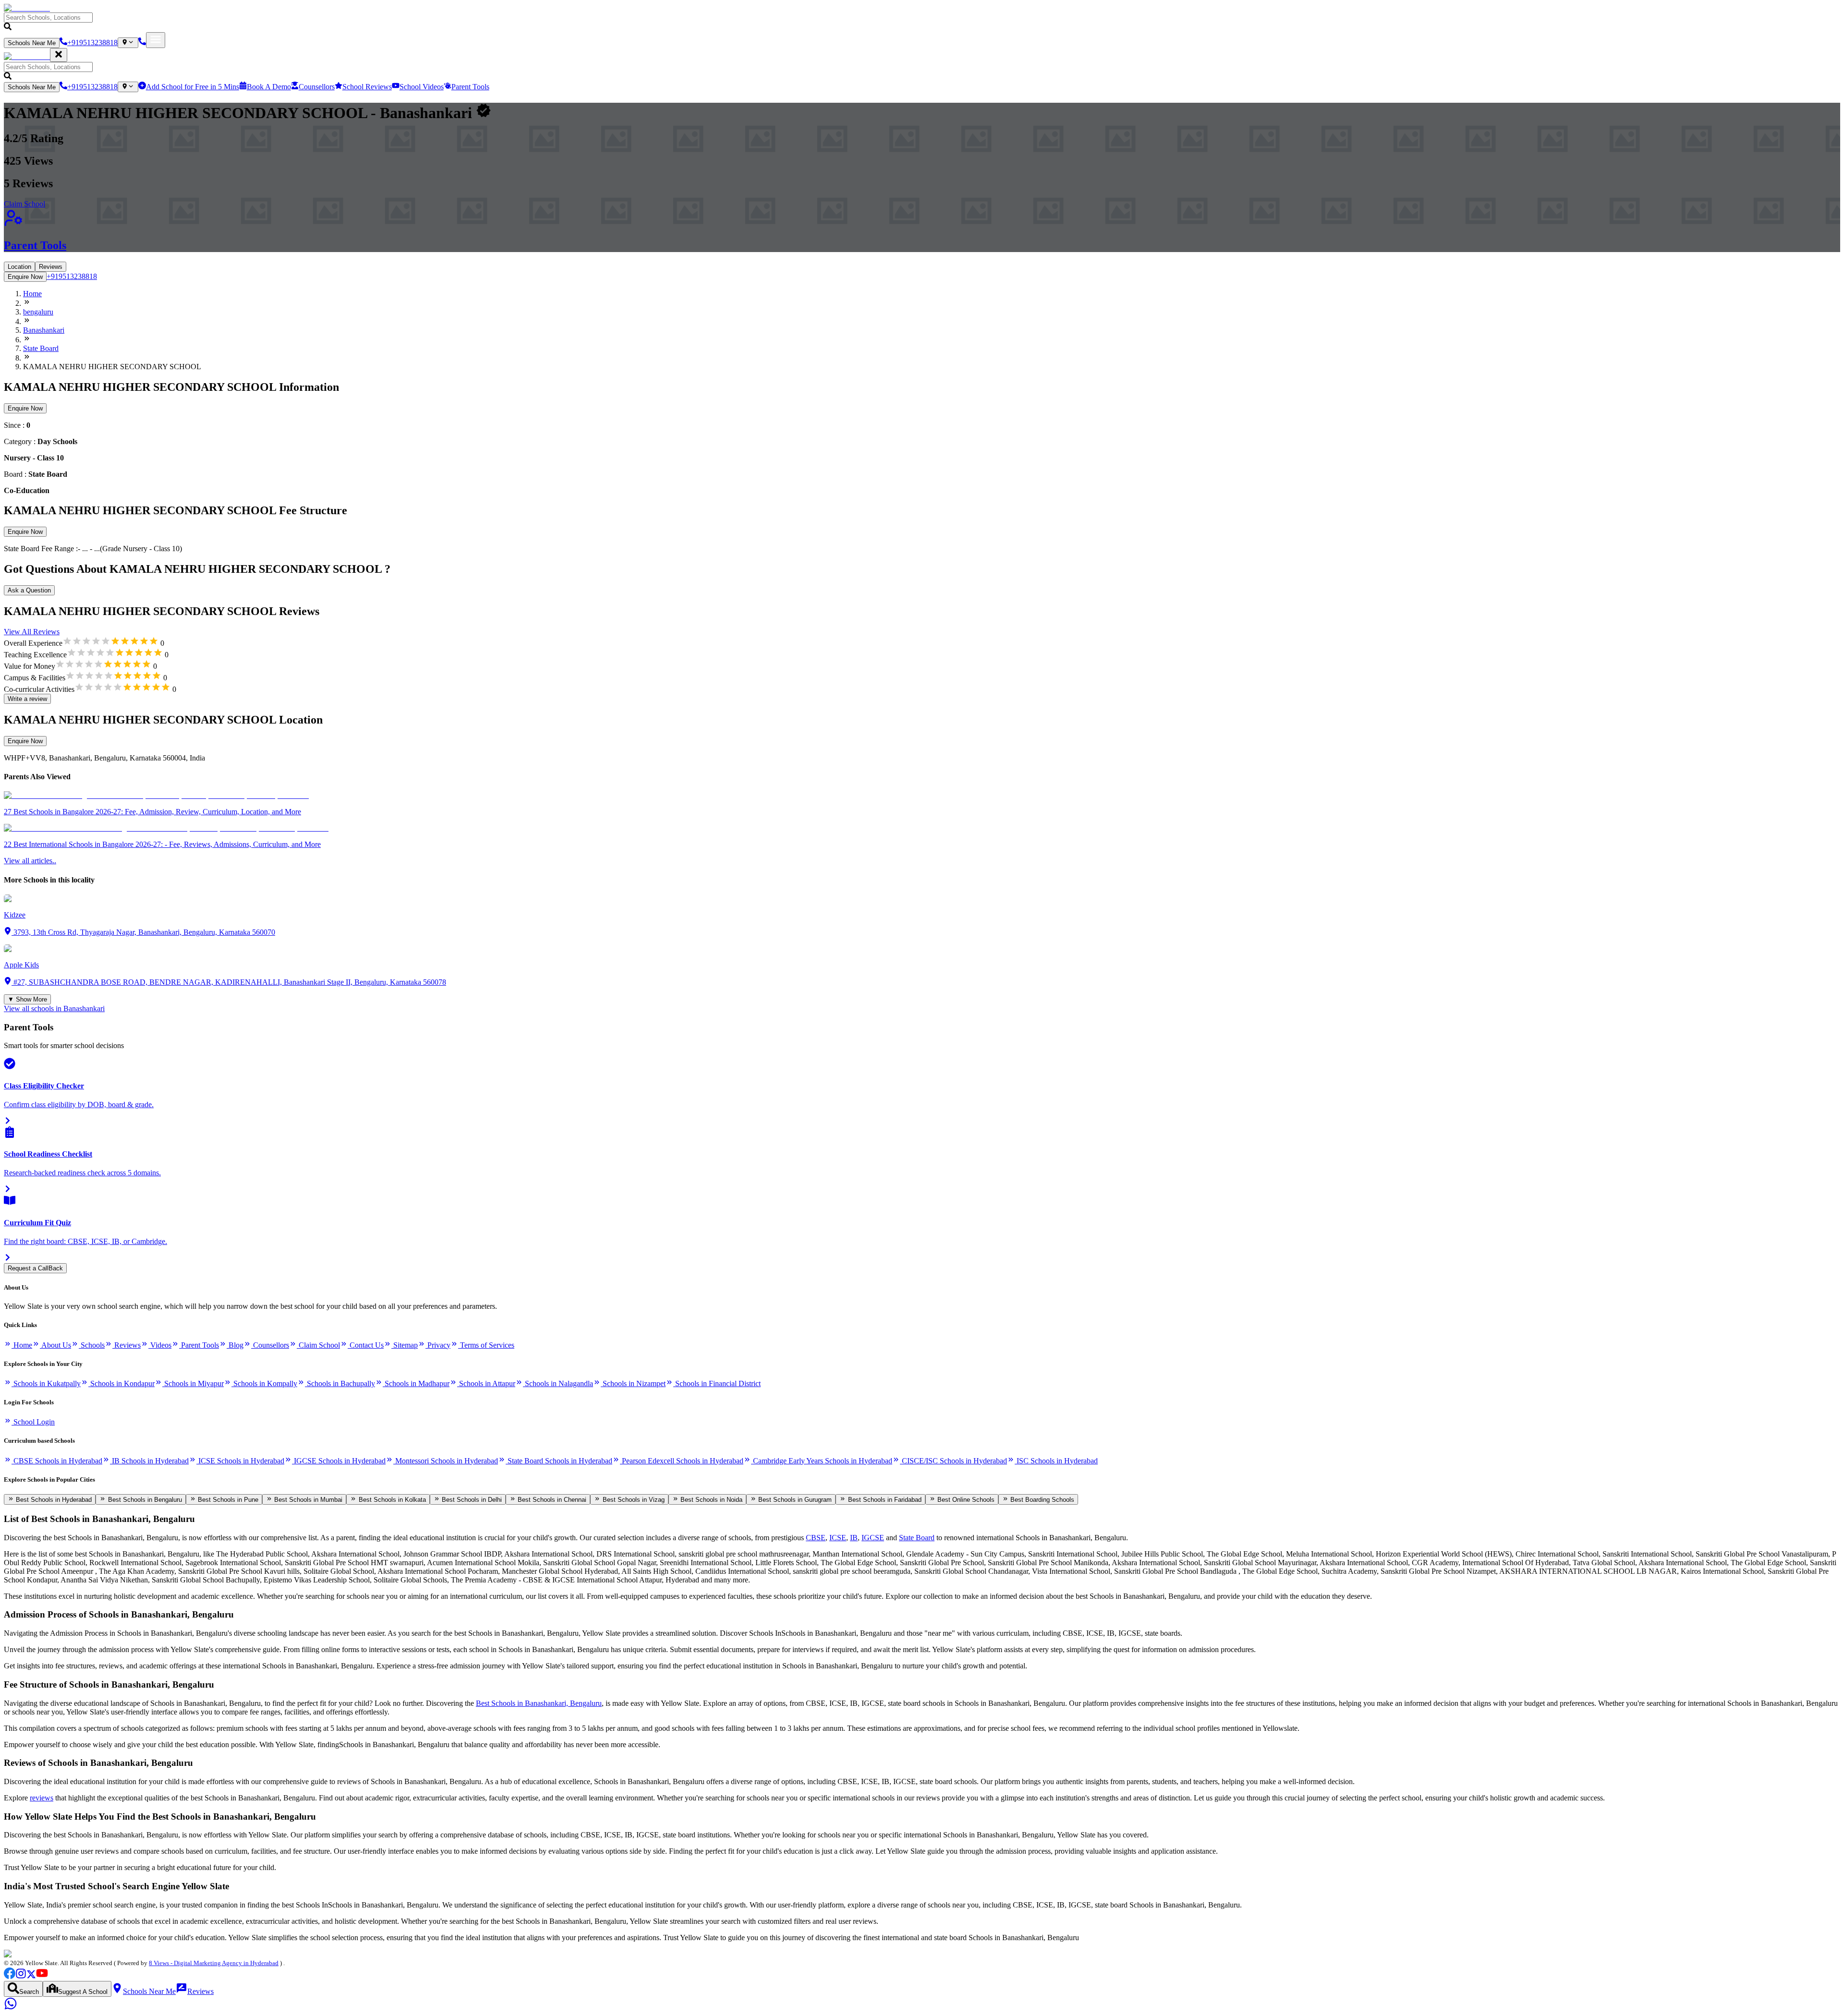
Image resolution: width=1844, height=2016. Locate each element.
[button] (922, 22)
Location (19, 267)
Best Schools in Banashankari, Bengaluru (539, 1703)
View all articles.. (30, 861)
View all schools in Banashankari (54, 1008)
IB (854, 1538)
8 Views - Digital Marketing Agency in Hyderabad (214, 1963)
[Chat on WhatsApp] (11, 2008)
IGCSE (873, 1538)
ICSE (838, 1538)
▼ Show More (27, 999)
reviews (42, 1798)
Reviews (51, 267)
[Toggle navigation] (156, 40)
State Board (917, 1538)
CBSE (816, 1538)
